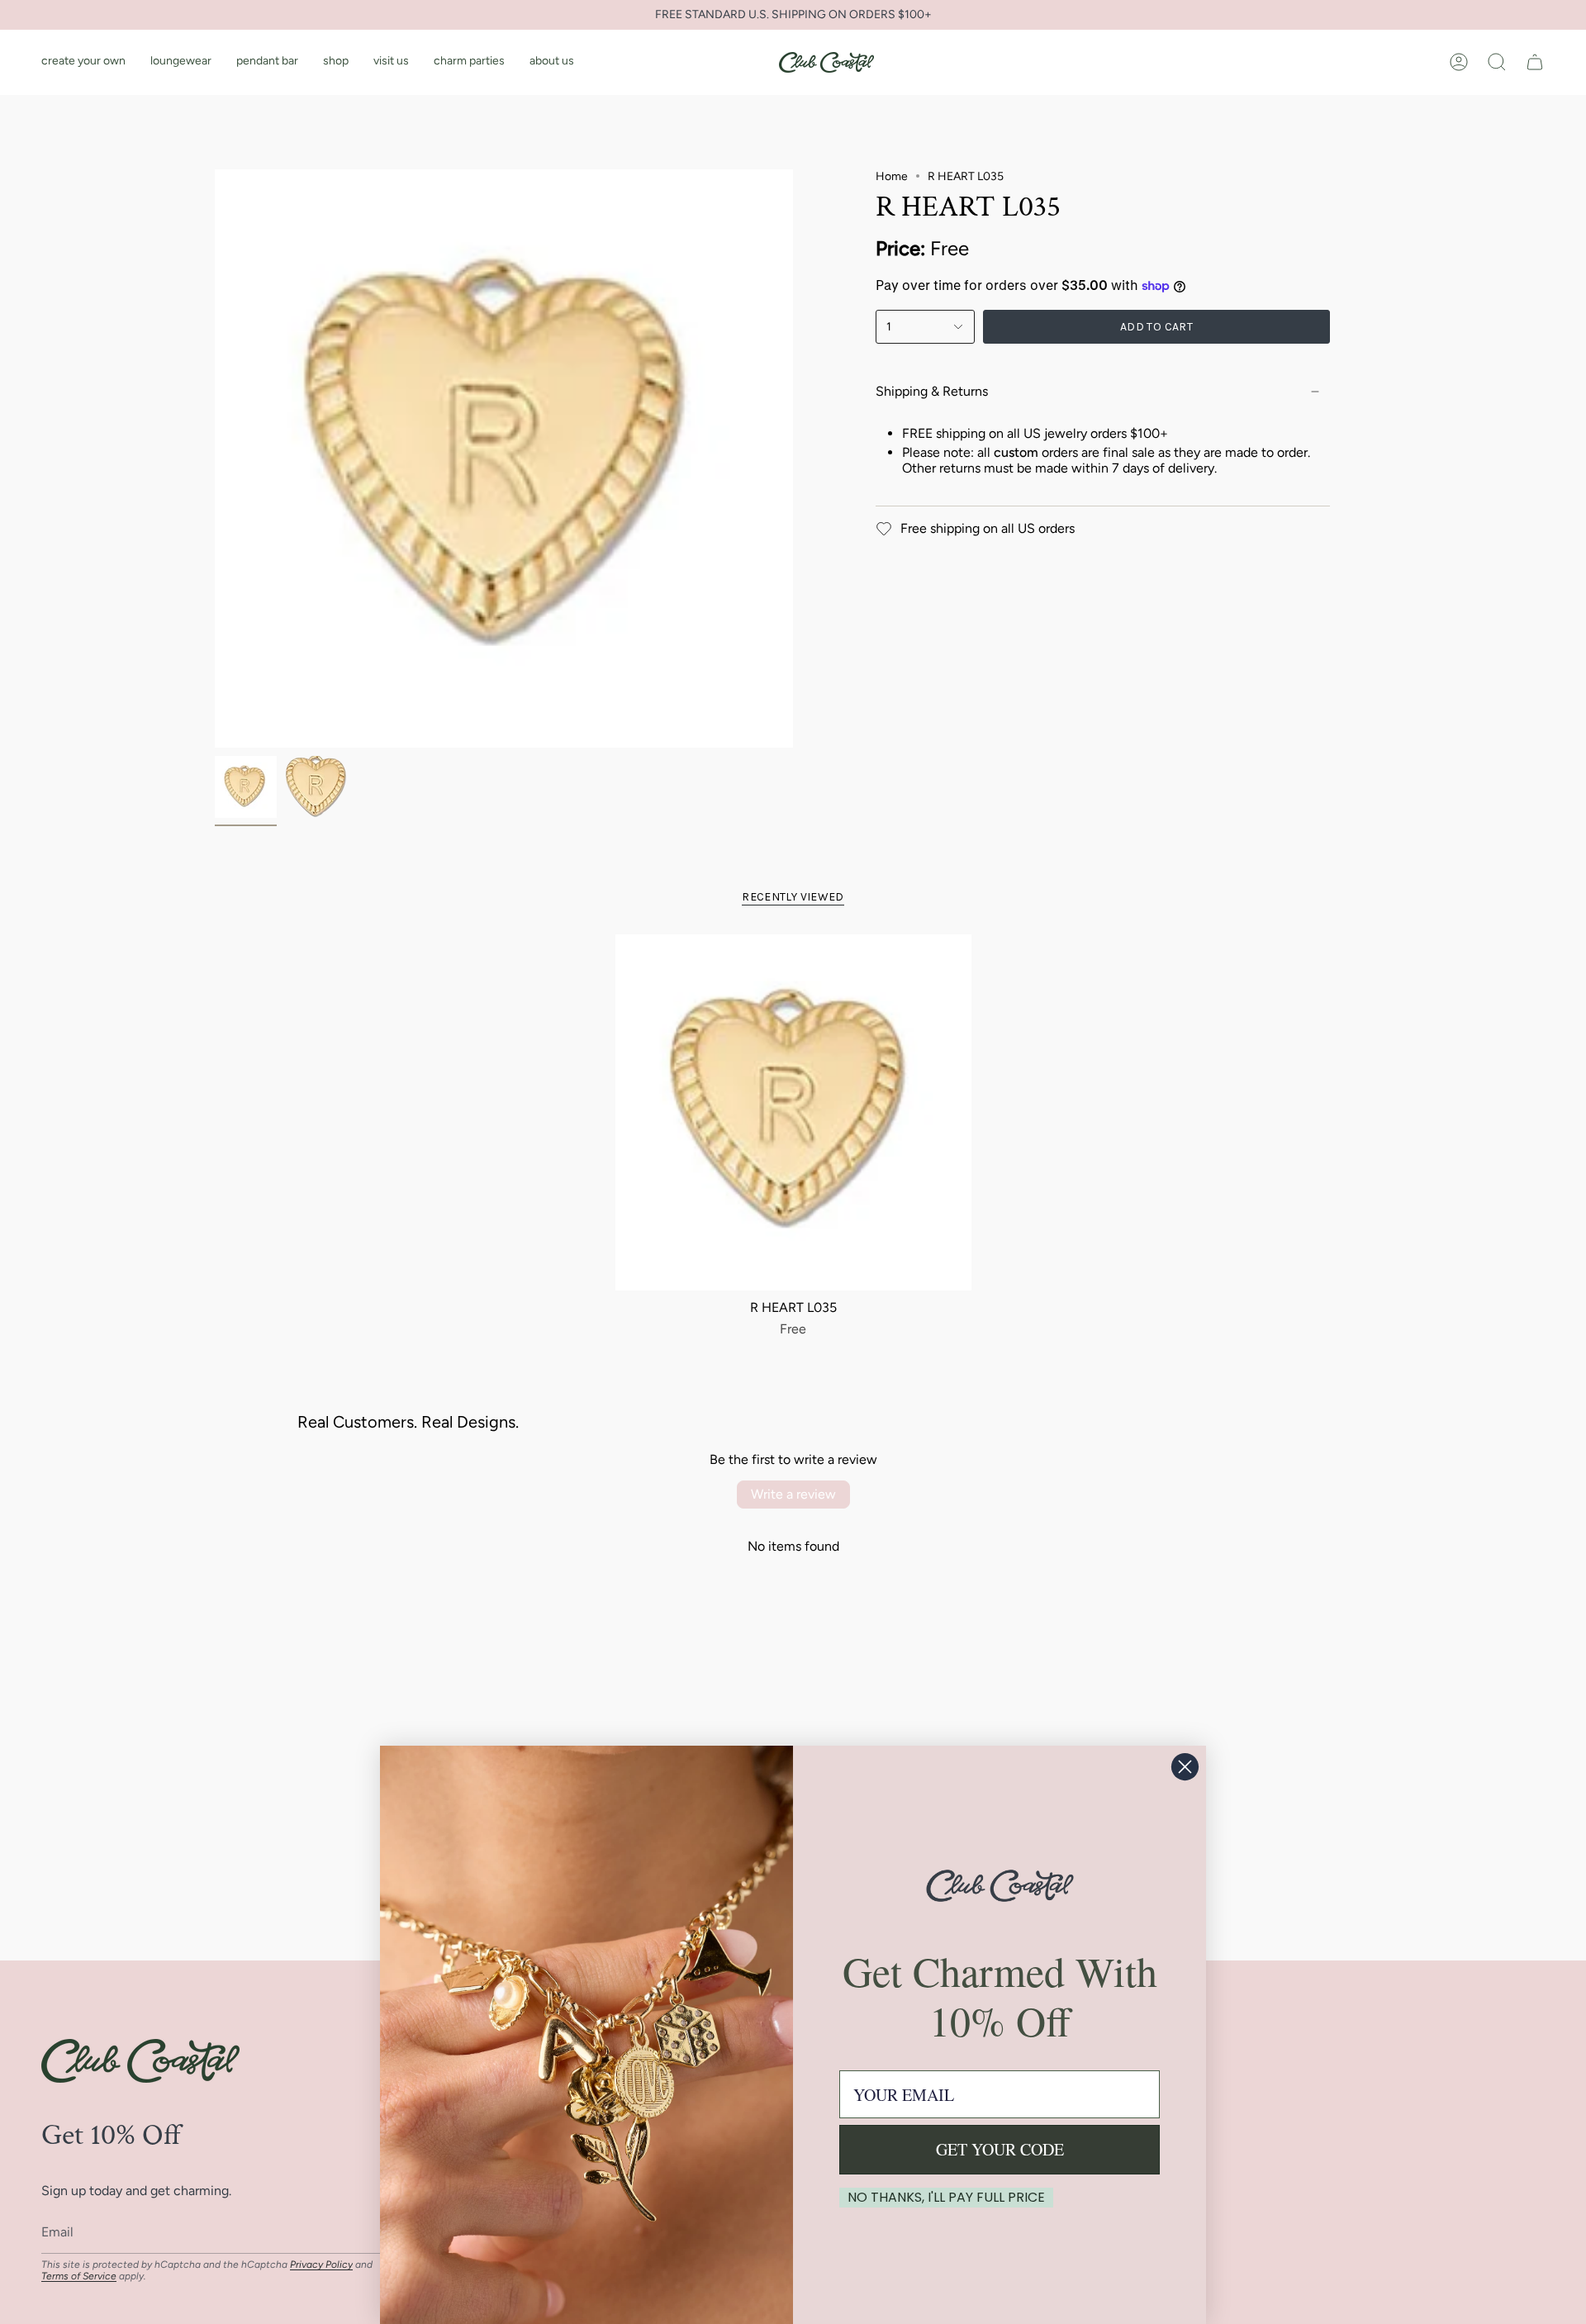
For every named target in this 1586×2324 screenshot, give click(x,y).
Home (892, 176)
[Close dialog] (1185, 1767)
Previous (215, 459)
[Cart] (1535, 62)
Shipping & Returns (932, 391)
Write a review (793, 1494)
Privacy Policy (321, 2265)
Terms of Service (79, 2276)
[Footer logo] (140, 2061)
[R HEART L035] (793, 1112)
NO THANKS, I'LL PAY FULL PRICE (946, 2197)
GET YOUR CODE (1000, 2149)
